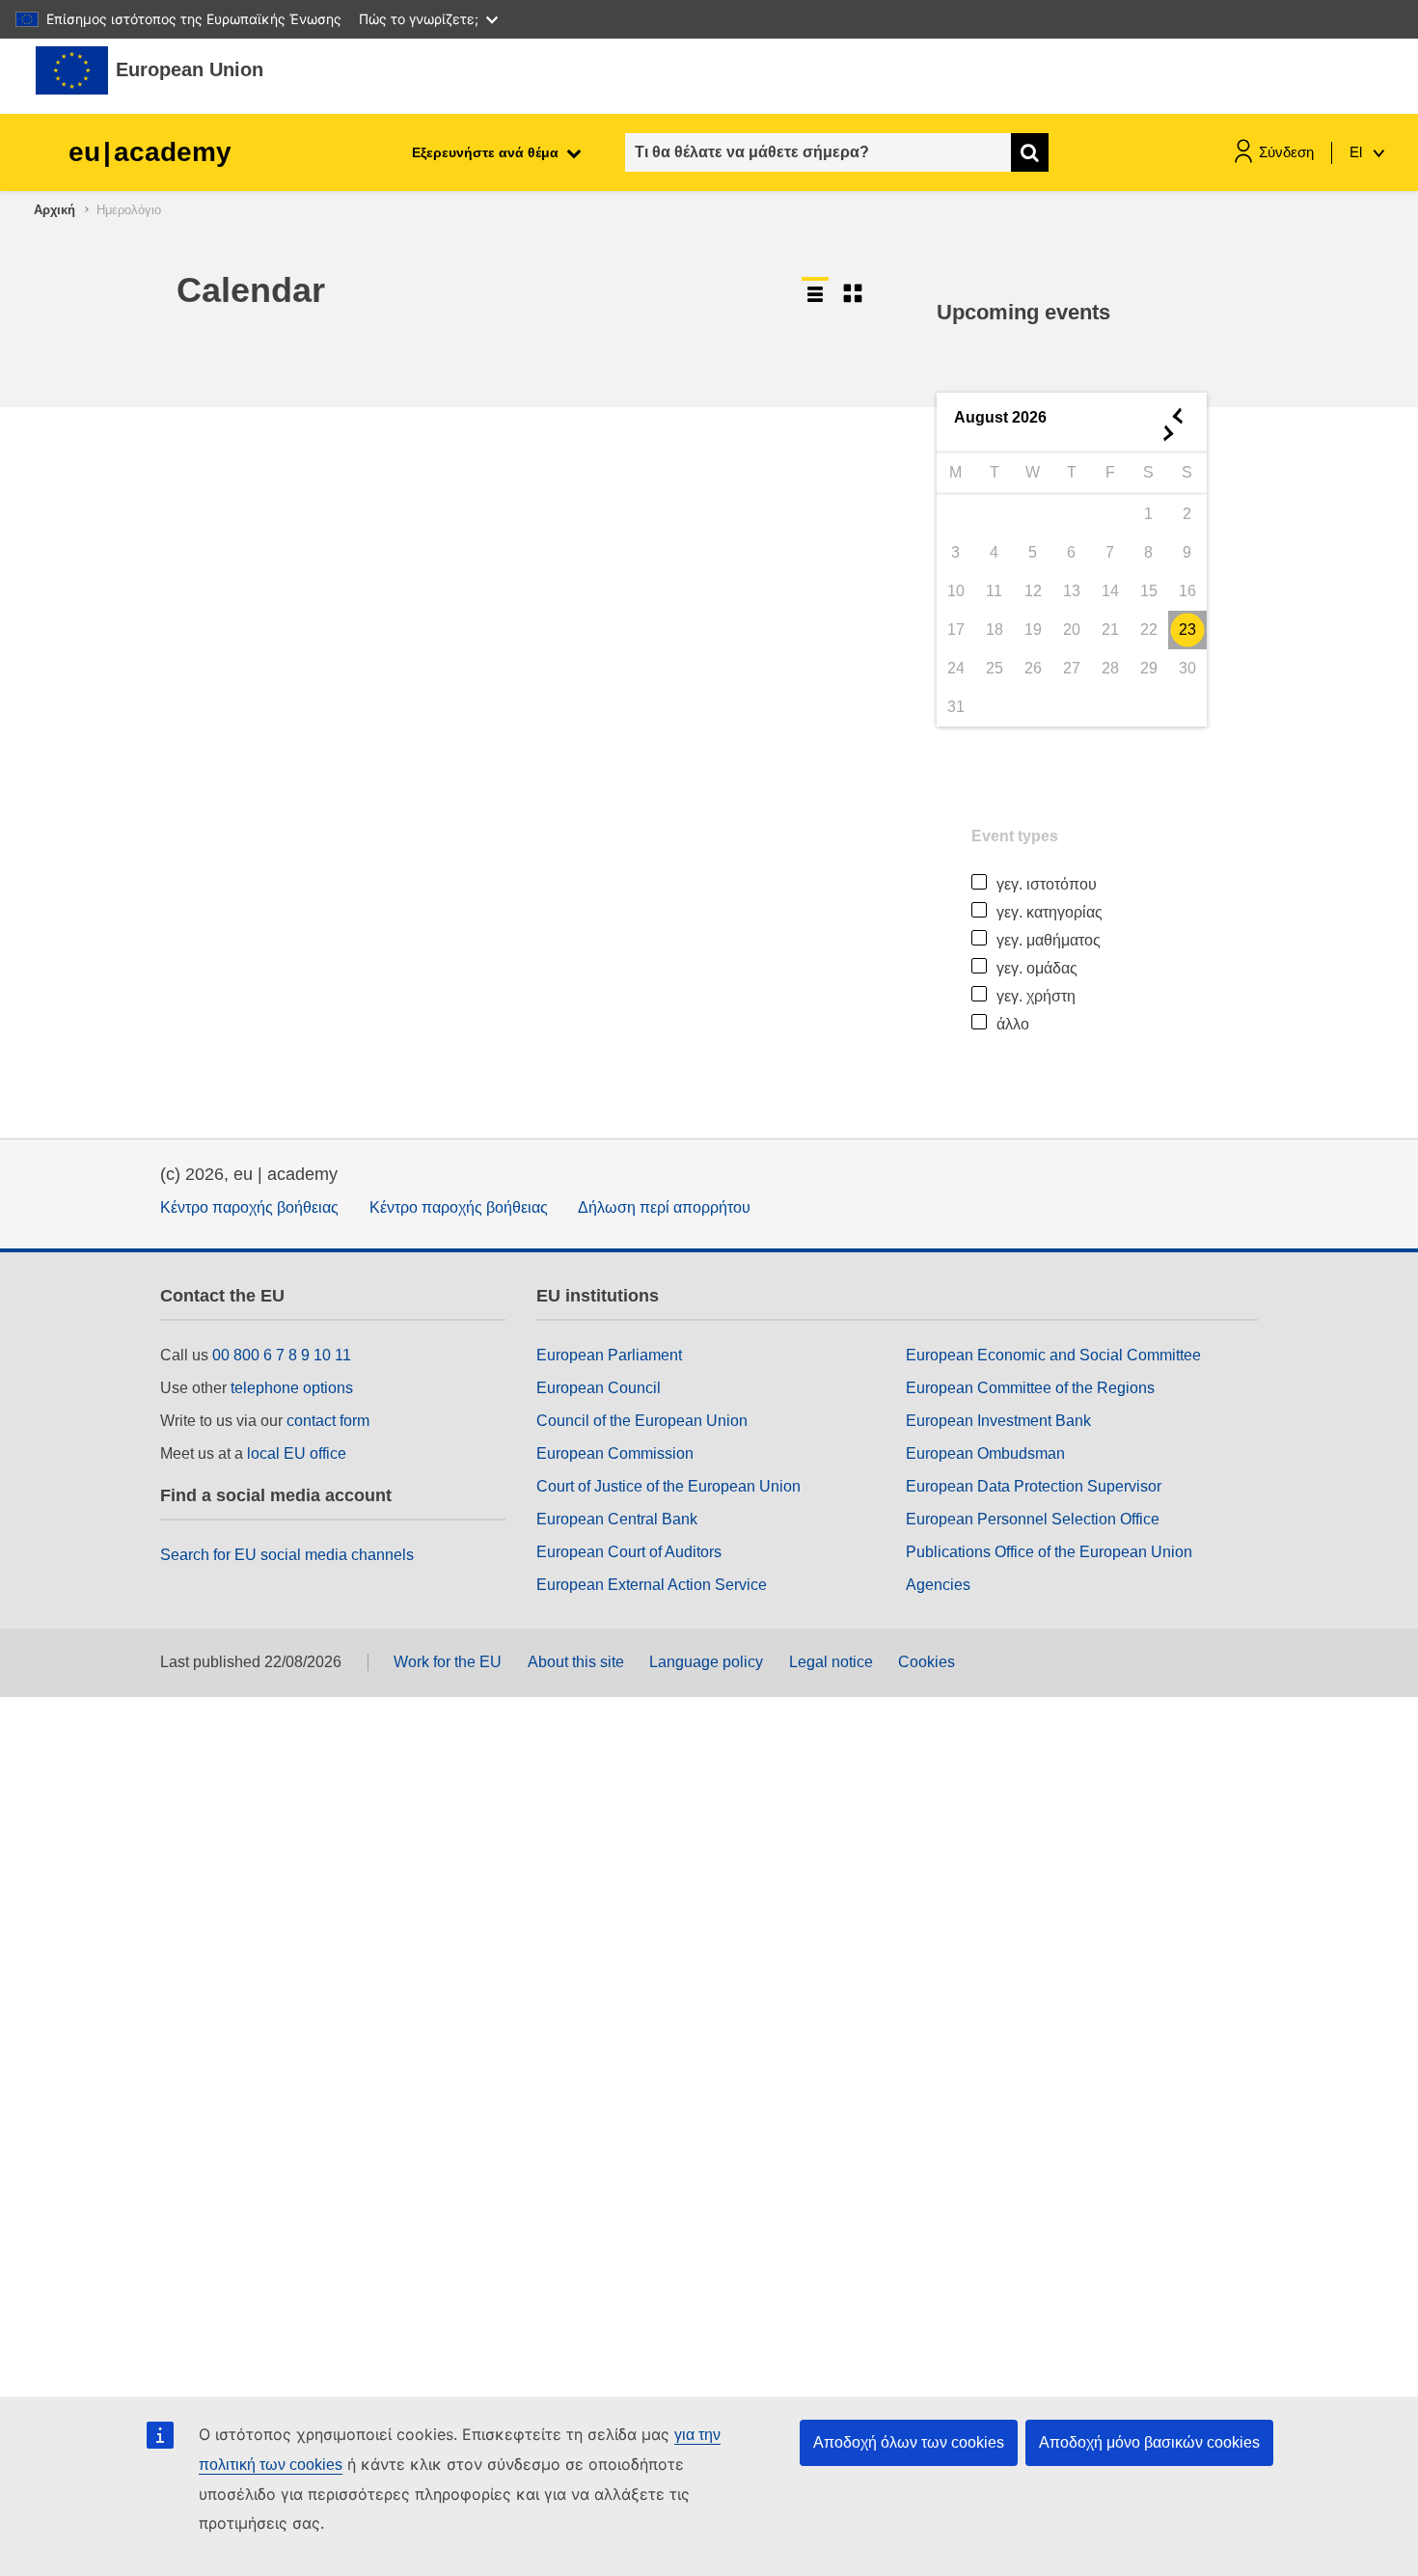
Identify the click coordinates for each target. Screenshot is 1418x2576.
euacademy (150, 152)
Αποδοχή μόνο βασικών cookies (1149, 2442)
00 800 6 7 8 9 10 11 (282, 1355)
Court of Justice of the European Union (668, 1486)
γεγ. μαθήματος (1049, 940)
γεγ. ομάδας (1037, 968)
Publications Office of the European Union (1049, 1552)
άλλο (1013, 1024)
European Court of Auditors (629, 1552)
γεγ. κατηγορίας (1050, 912)
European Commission (615, 1453)
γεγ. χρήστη (1036, 996)
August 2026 (1000, 417)
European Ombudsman (985, 1453)
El (1358, 152)
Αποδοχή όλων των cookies (909, 2442)
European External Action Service (652, 1585)
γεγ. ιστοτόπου (1047, 884)
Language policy (706, 1662)
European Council (599, 1388)
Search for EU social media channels (287, 1555)
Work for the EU (448, 1662)
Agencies (938, 1585)
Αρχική (55, 210)
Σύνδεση (1286, 152)
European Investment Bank (998, 1421)
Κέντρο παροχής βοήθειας (249, 1207)
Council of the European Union (642, 1421)
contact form (328, 1421)
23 (1187, 630)
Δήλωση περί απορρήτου (664, 1207)
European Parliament (609, 1355)
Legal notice (831, 1662)
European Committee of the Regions (1030, 1388)
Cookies (927, 1662)
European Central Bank (617, 1519)
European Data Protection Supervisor (1034, 1486)
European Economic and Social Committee (1053, 1355)
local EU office (297, 1453)
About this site (576, 1662)
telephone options (292, 1388)
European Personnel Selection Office (1033, 1519)
